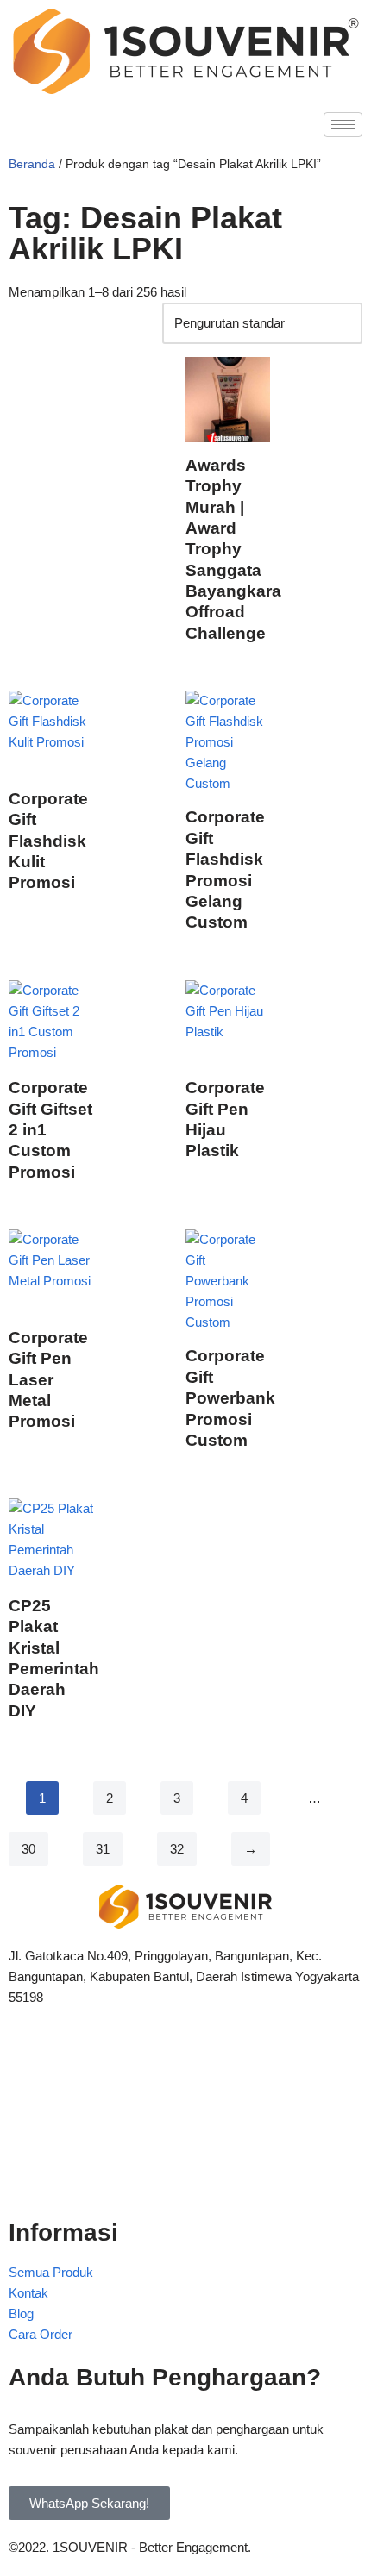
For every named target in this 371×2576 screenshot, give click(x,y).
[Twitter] (185, 2099)
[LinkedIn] (185, 2137)
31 (103, 1849)
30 (28, 1849)
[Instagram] (185, 2175)
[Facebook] (185, 2061)
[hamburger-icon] (343, 125)
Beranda (32, 164)
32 (177, 1849)
